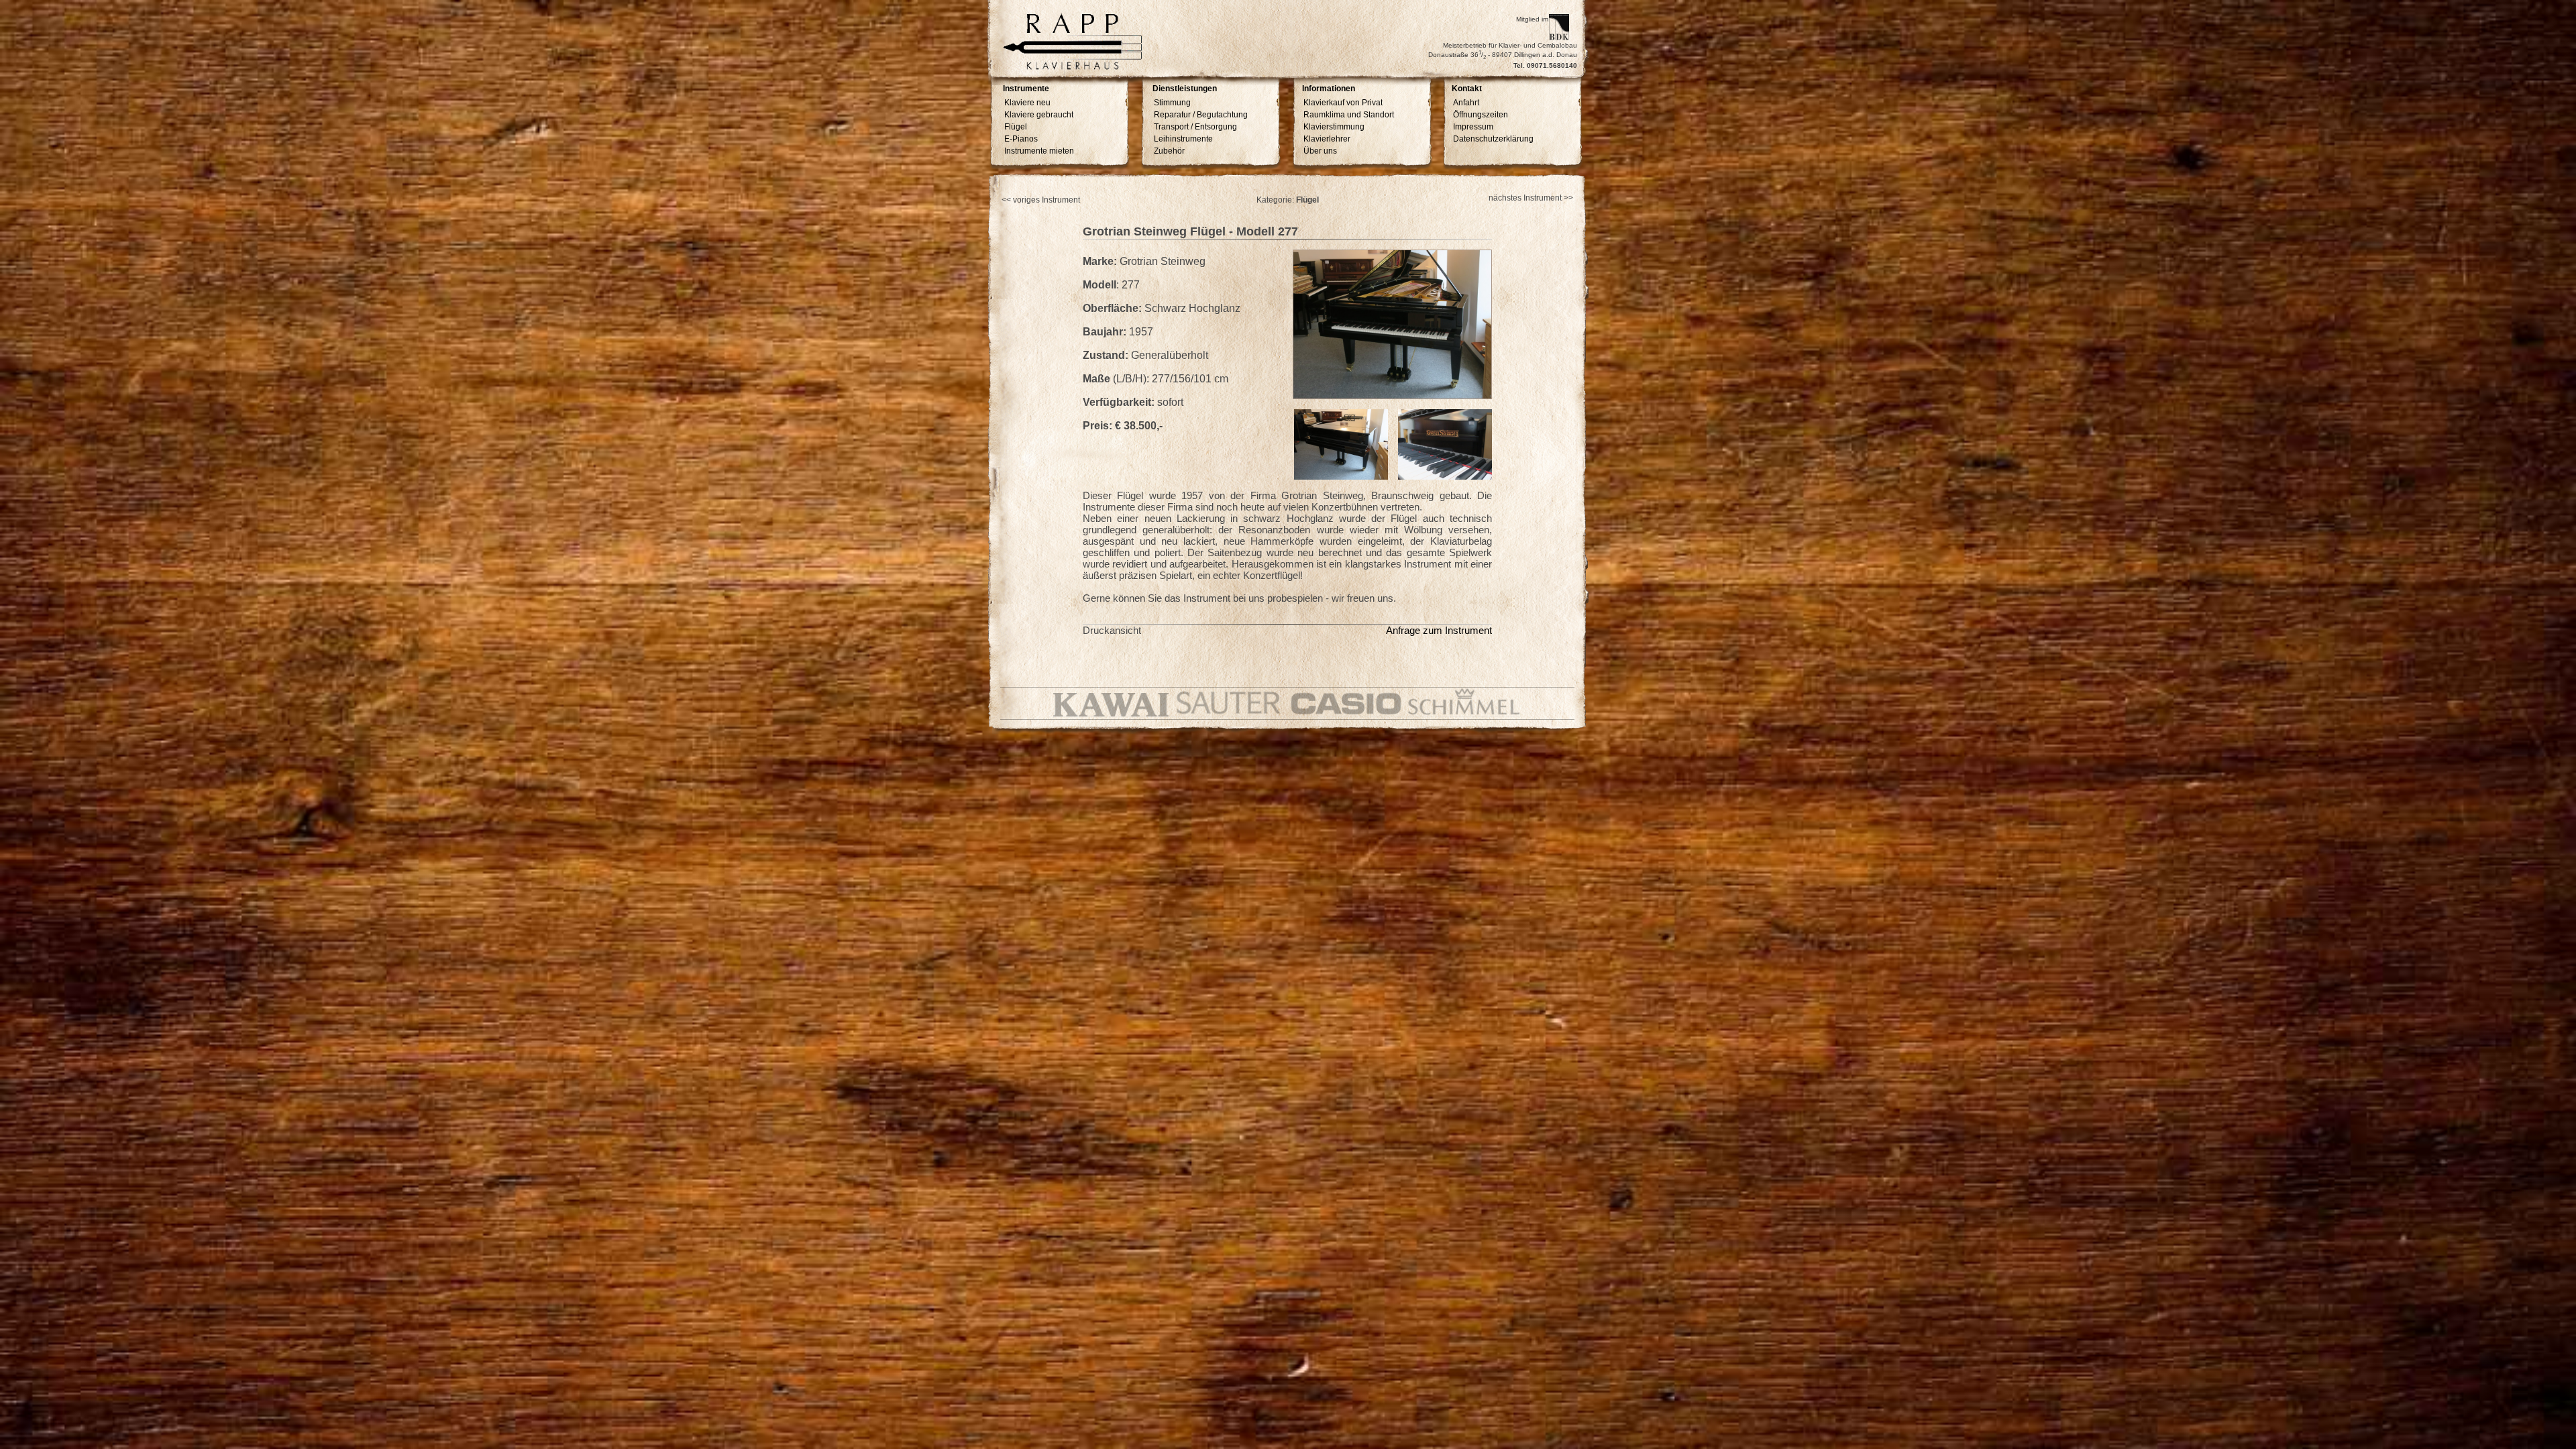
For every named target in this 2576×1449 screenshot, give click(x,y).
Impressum (1473, 127)
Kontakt (1467, 89)
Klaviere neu (1027, 103)
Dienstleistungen (1185, 89)
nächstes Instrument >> (1531, 198)
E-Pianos (1021, 139)
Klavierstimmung (1334, 127)
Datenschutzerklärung (1493, 139)
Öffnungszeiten (1481, 115)
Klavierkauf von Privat (1343, 103)
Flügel (1016, 127)
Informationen (1329, 89)
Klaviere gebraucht (1039, 115)
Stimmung (1172, 103)
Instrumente (1026, 89)
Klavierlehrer (1327, 139)
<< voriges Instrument (1041, 200)
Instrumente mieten (1039, 151)
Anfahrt (1466, 103)
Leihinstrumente (1183, 139)
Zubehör (1169, 151)
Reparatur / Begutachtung (1201, 115)
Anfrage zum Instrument (1439, 630)
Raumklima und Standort (1349, 115)
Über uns (1320, 151)
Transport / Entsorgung (1195, 127)
